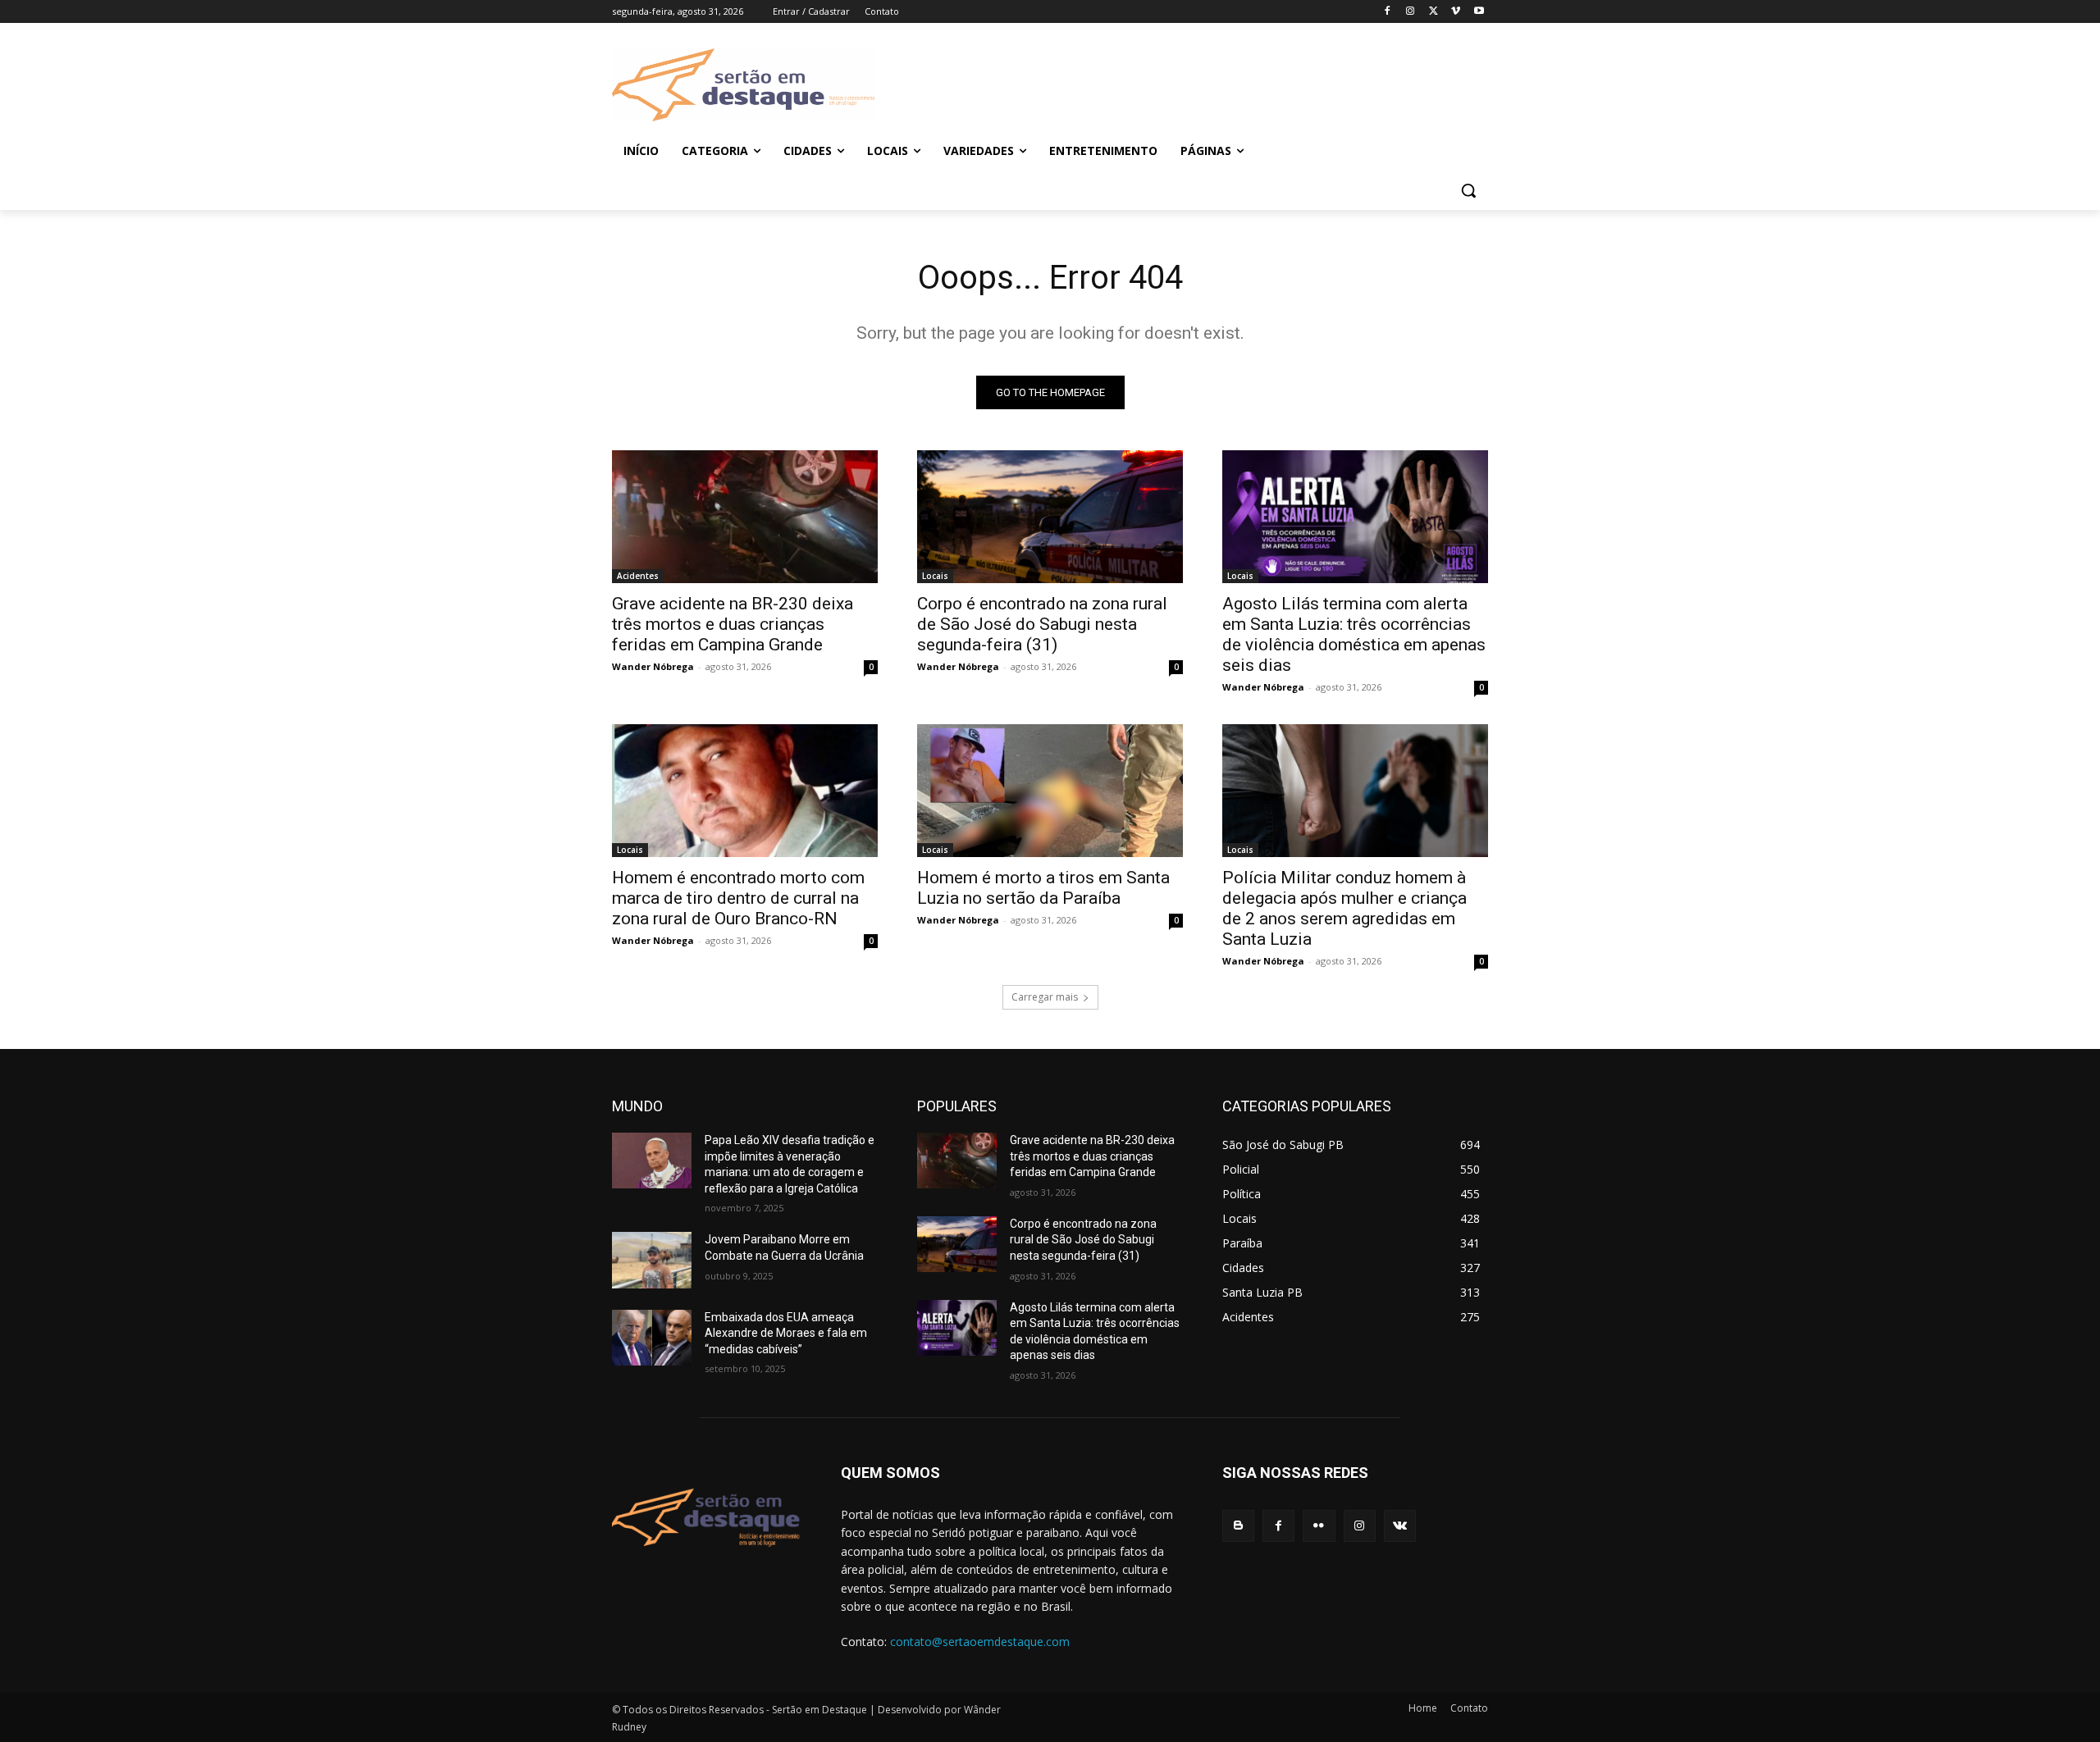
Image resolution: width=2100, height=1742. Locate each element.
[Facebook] (1388, 12)
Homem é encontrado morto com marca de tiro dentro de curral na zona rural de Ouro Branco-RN (738, 898)
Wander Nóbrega (653, 666)
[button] (1468, 190)
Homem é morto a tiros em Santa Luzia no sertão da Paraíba (1043, 888)
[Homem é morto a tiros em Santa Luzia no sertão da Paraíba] (1050, 791)
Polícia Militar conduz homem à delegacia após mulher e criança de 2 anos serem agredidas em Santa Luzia (1344, 908)
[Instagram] (1411, 12)
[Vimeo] (1456, 12)
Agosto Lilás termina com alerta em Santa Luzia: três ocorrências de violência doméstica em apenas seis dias (1354, 634)
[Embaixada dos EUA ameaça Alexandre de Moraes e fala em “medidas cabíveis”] (652, 1338)
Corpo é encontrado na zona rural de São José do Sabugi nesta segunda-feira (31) (1042, 624)
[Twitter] (1433, 12)
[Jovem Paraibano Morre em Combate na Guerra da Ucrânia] (652, 1260)
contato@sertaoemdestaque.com (980, 1642)
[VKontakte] (1400, 1526)
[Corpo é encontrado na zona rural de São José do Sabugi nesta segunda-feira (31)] (1050, 517)
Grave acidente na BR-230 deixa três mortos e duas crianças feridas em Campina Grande (733, 624)
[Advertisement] (1181, 83)
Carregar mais (1045, 997)
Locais (935, 576)
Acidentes (638, 576)
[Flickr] (1319, 1526)
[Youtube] (1479, 12)
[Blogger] (1238, 1526)
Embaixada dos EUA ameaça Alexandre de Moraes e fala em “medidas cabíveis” (786, 1333)
